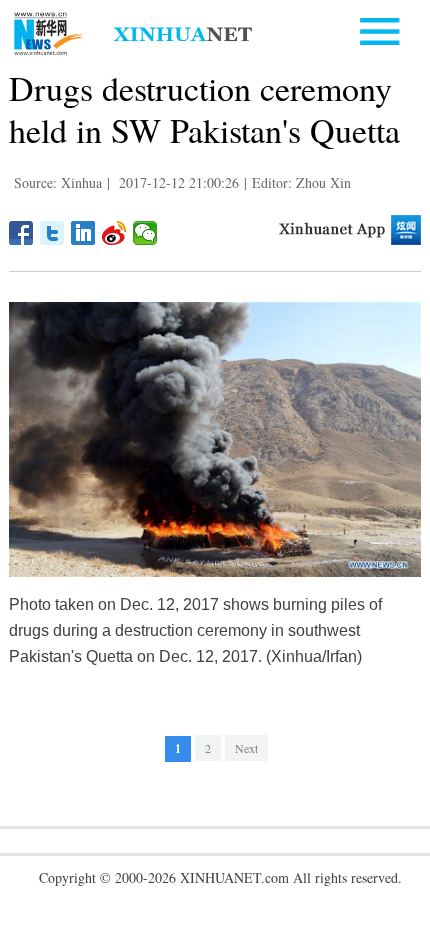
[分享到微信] (145, 233)
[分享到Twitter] (52, 233)
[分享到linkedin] (83, 233)
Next (246, 748)
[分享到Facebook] (21, 233)
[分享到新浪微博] (114, 233)
